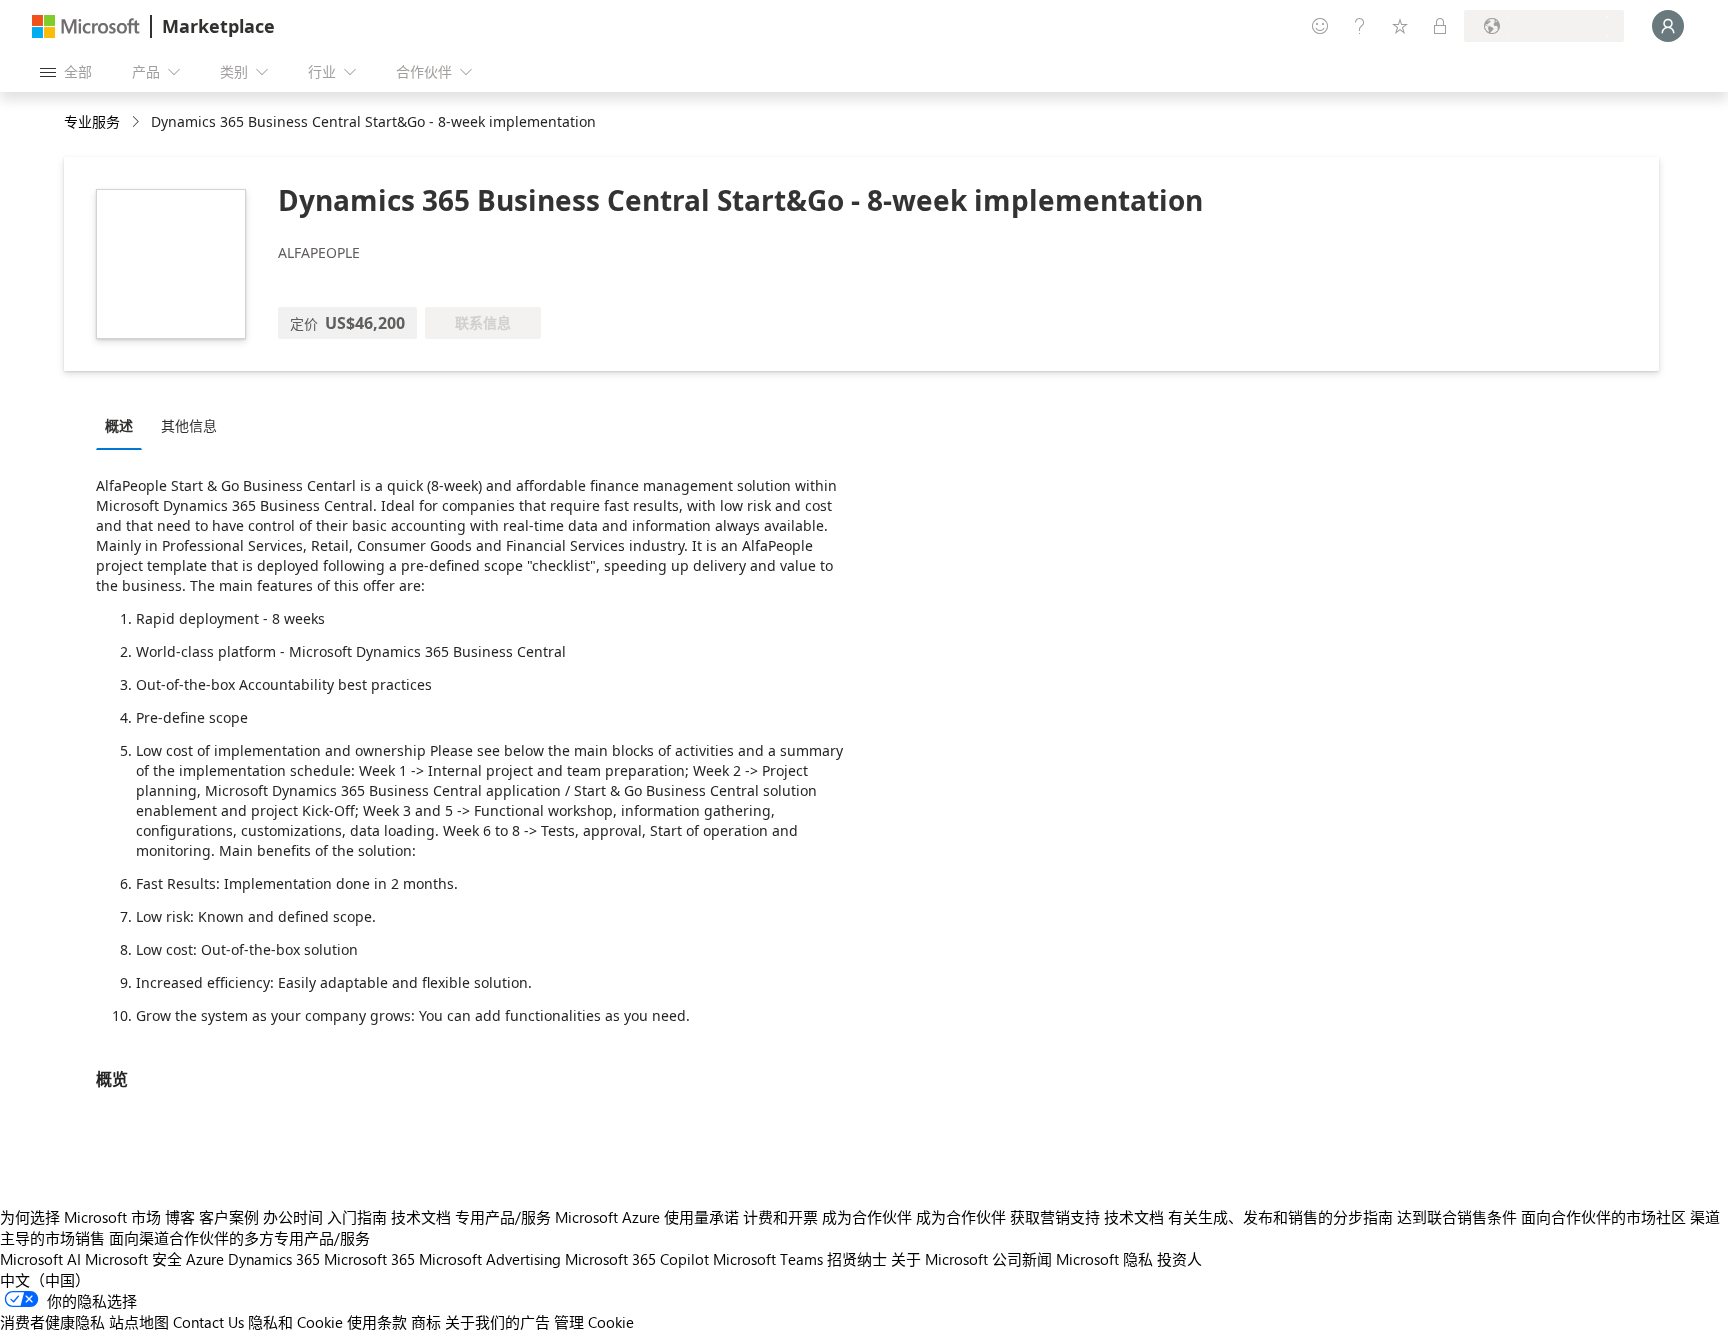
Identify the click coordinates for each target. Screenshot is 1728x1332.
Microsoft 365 (369, 1259)
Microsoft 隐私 (1104, 1259)
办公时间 (293, 1217)
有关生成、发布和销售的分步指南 (1280, 1217)
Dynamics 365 (274, 1259)
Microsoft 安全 (133, 1259)
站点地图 (139, 1322)
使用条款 (377, 1322)
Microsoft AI (40, 1259)
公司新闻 (1022, 1259)
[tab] (124, 425)
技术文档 (421, 1217)
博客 (180, 1217)
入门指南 (357, 1217)
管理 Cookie (594, 1322)
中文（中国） (45, 1280)
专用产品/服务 (503, 1217)
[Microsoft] (86, 26)
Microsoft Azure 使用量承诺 (647, 1217)
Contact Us (208, 1322)
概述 (119, 425)
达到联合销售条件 (1457, 1217)
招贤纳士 (857, 1259)
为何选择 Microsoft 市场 (80, 1217)
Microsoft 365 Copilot (637, 1259)
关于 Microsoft (939, 1259)
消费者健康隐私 (52, 1322)
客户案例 (229, 1217)
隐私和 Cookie (295, 1322)
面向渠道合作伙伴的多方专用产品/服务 (239, 1238)
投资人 (1179, 1259)
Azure (205, 1259)
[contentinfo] (137, 122)
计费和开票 (780, 1217)
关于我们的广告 (497, 1322)
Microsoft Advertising (490, 1259)
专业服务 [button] (92, 121)
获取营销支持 (1055, 1217)
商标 (426, 1322)
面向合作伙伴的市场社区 (1603, 1217)
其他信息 (189, 425)
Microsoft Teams (768, 1259)
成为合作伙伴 (867, 1217)
